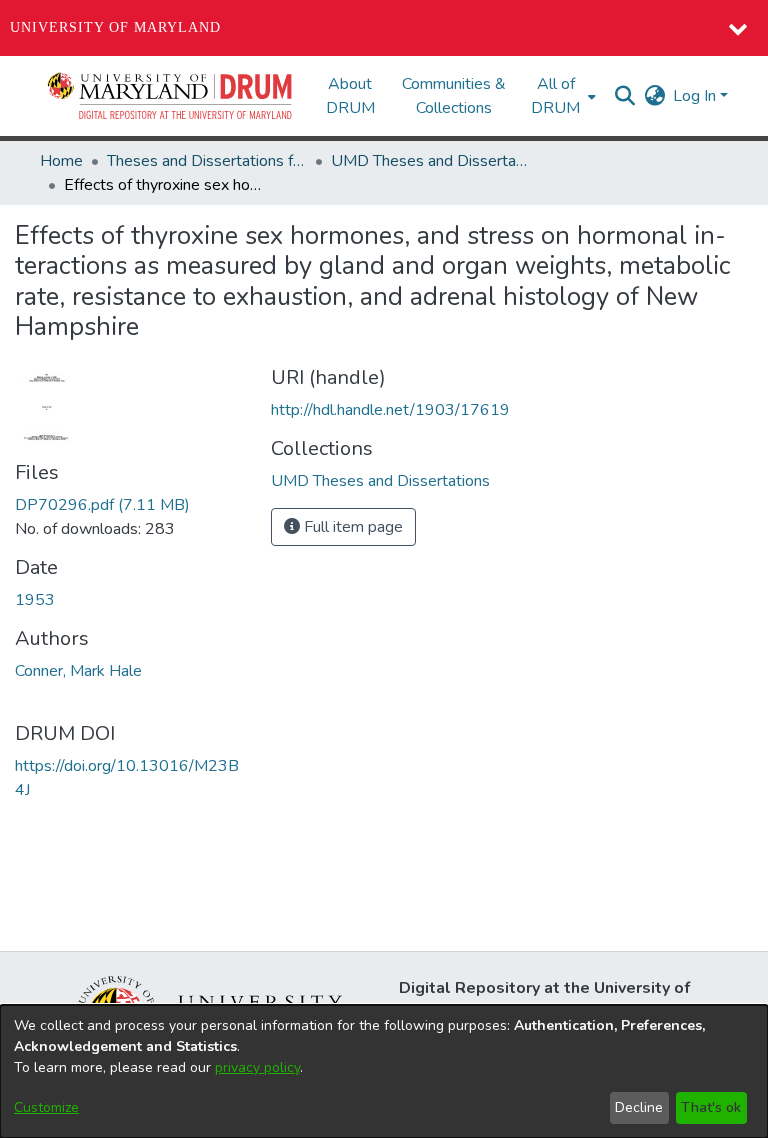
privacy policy (257, 1067)
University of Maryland (115, 27)
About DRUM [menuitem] (350, 96)
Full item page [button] (351, 527)
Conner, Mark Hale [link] (78, 671)
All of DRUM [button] (555, 96)
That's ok (711, 1107)
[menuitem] (561, 96)
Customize (46, 1107)
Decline (639, 1107)
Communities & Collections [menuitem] (454, 96)
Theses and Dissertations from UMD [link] (207, 161)
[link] (102, 505)
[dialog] (384, 1071)
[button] (171, 96)
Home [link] (61, 161)
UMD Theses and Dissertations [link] (431, 161)
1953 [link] (35, 600)
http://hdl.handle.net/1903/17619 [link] (390, 410)
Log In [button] (696, 96)
